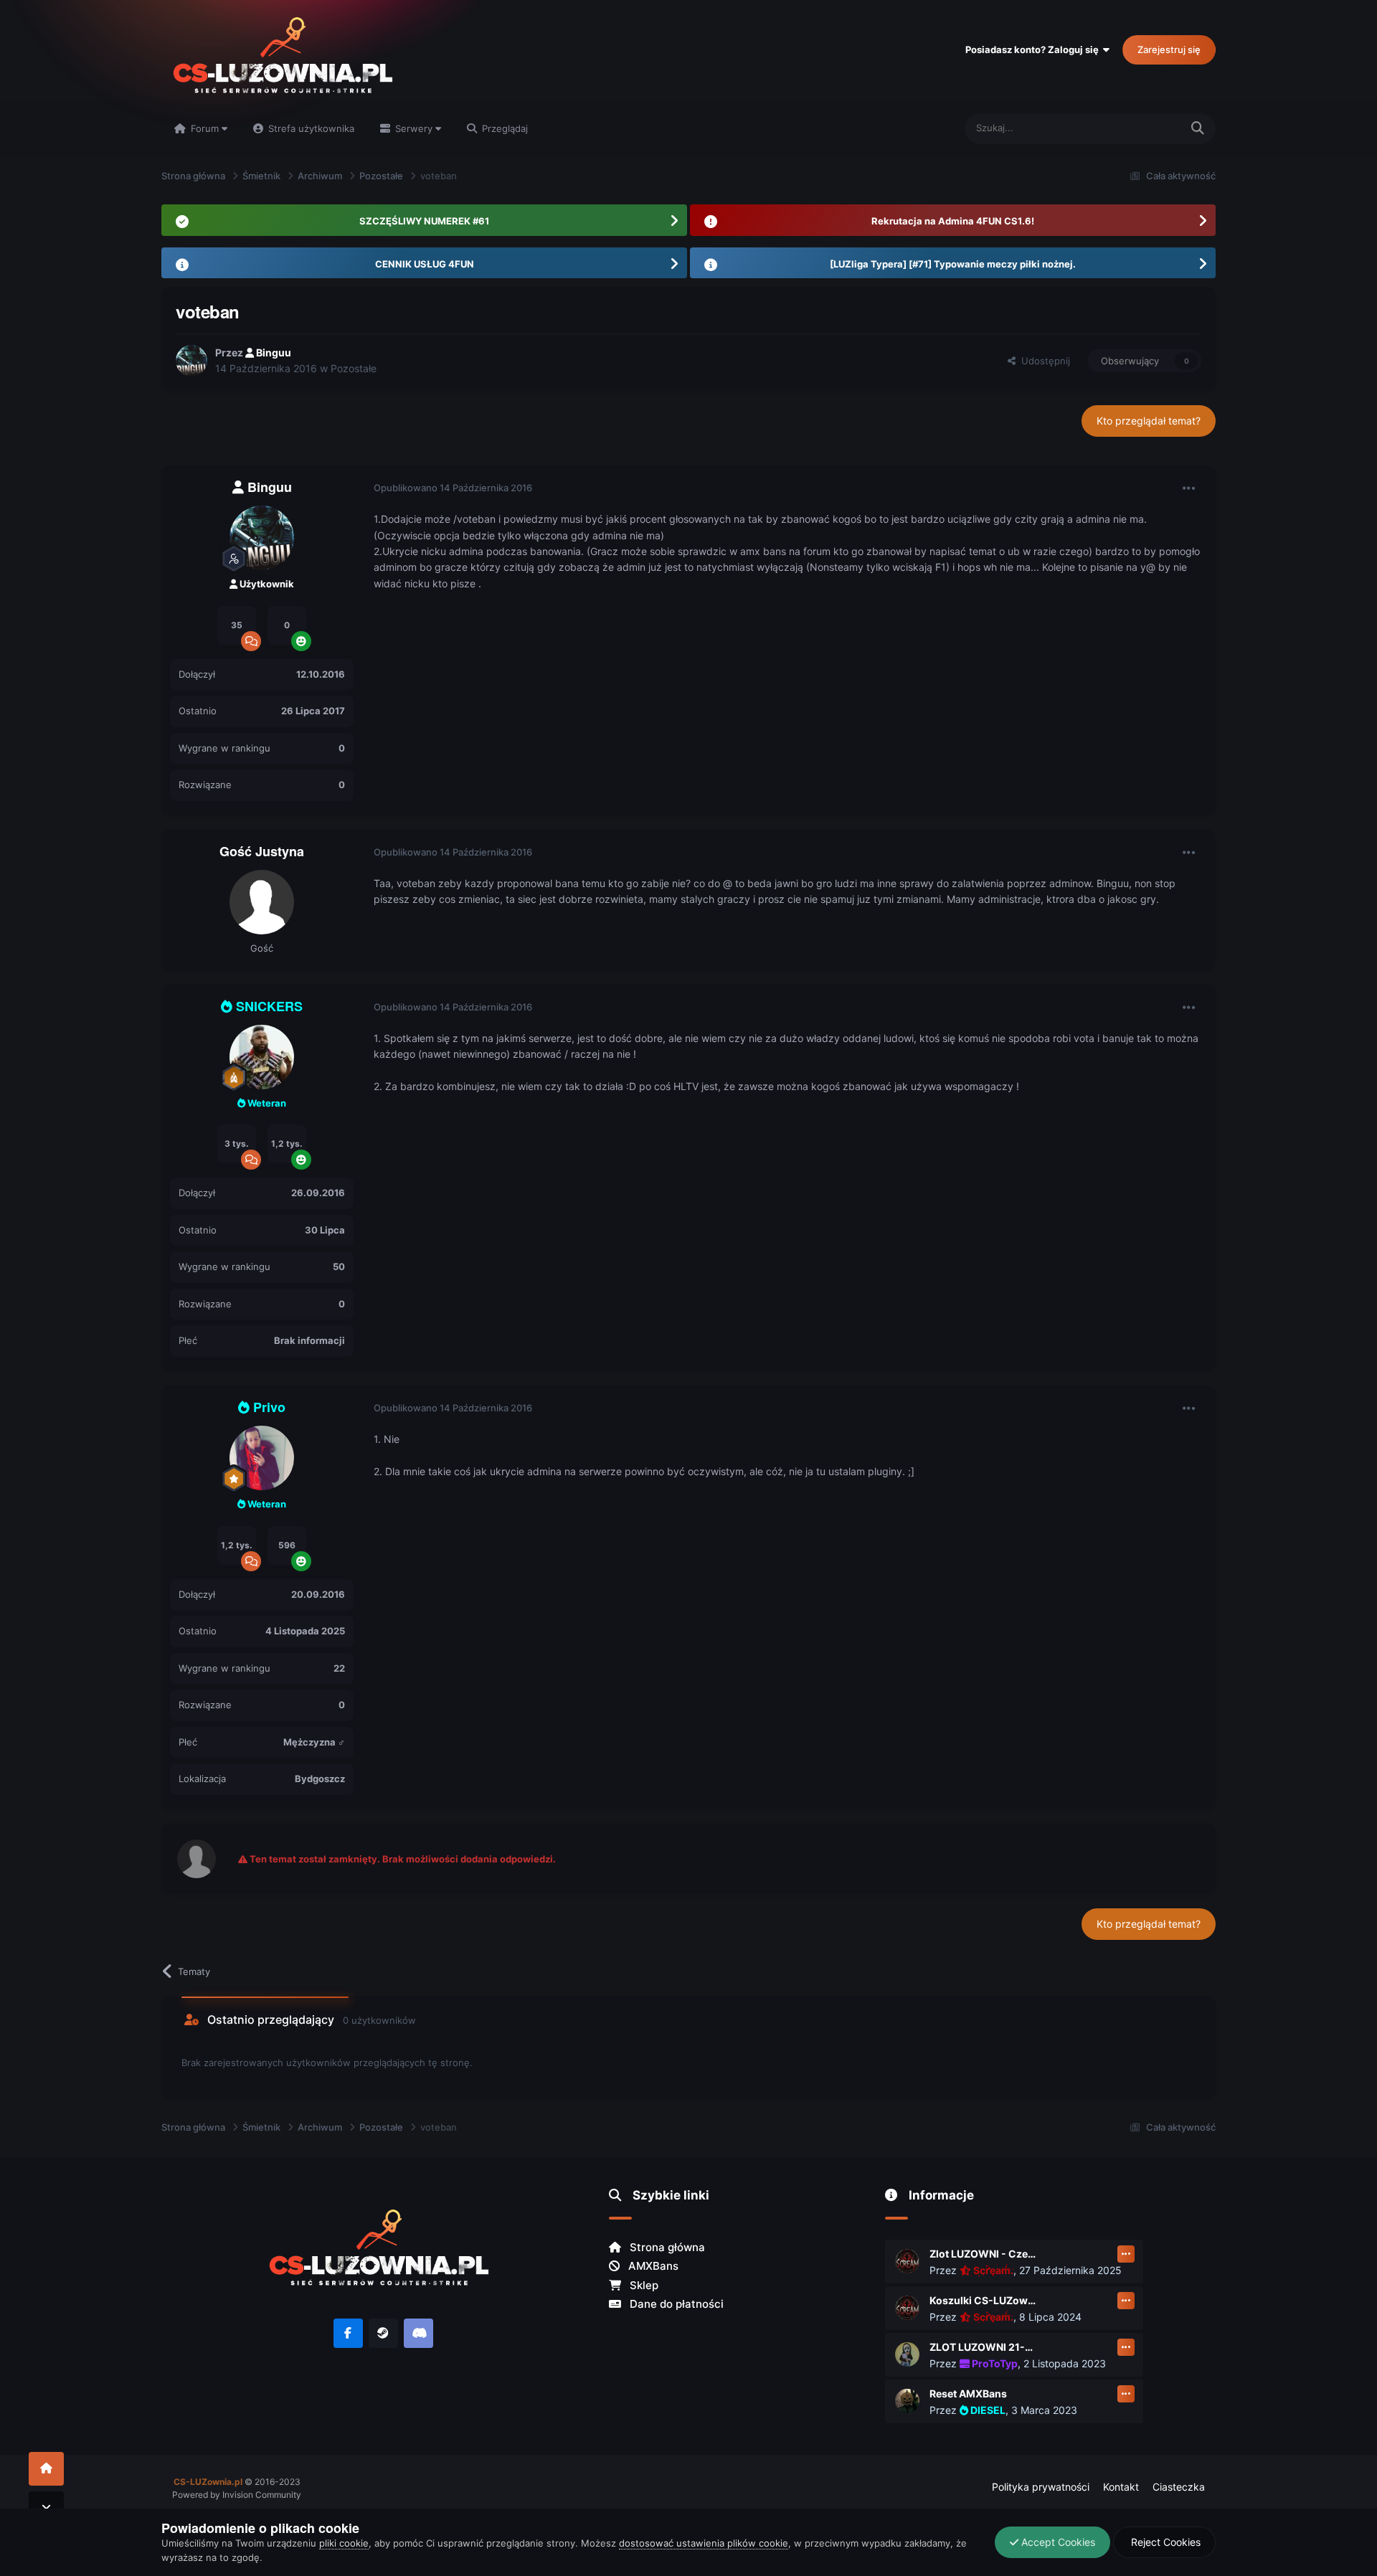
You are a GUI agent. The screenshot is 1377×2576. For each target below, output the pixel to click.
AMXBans (652, 2266)
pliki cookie (344, 2543)
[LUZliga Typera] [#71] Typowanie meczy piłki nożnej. (953, 264)
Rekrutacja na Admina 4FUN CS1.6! (953, 221)
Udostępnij (1043, 361)
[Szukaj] (1198, 129)
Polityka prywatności (1041, 2487)
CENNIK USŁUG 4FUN (425, 264)
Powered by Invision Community (237, 2495)
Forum (205, 128)
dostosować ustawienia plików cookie (704, 2543)
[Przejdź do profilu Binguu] (191, 361)
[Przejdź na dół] (46, 2508)
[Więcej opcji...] (1189, 488)
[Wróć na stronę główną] (46, 2469)
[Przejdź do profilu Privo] (262, 1458)
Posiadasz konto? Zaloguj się (1034, 49)
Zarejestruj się (1169, 49)
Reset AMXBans (968, 2393)
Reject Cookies (1164, 2542)
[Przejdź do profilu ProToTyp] (907, 2354)
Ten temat (1140, 128)
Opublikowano (453, 488)
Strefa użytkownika (310, 128)
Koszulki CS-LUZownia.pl (983, 2300)
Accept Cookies (1057, 2542)
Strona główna (666, 2247)
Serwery (414, 128)
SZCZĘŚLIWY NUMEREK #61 (424, 221)
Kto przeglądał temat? (1149, 421)
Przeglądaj (503, 128)
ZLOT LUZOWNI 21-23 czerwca (983, 2347)
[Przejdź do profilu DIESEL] (907, 2401)
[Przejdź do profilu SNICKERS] (262, 1057)
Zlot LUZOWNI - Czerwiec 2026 (983, 2254)
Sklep (643, 2285)
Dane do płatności (675, 2304)
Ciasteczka (1179, 2487)
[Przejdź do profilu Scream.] (907, 2261)
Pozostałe (354, 368)
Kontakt (1121, 2487)
